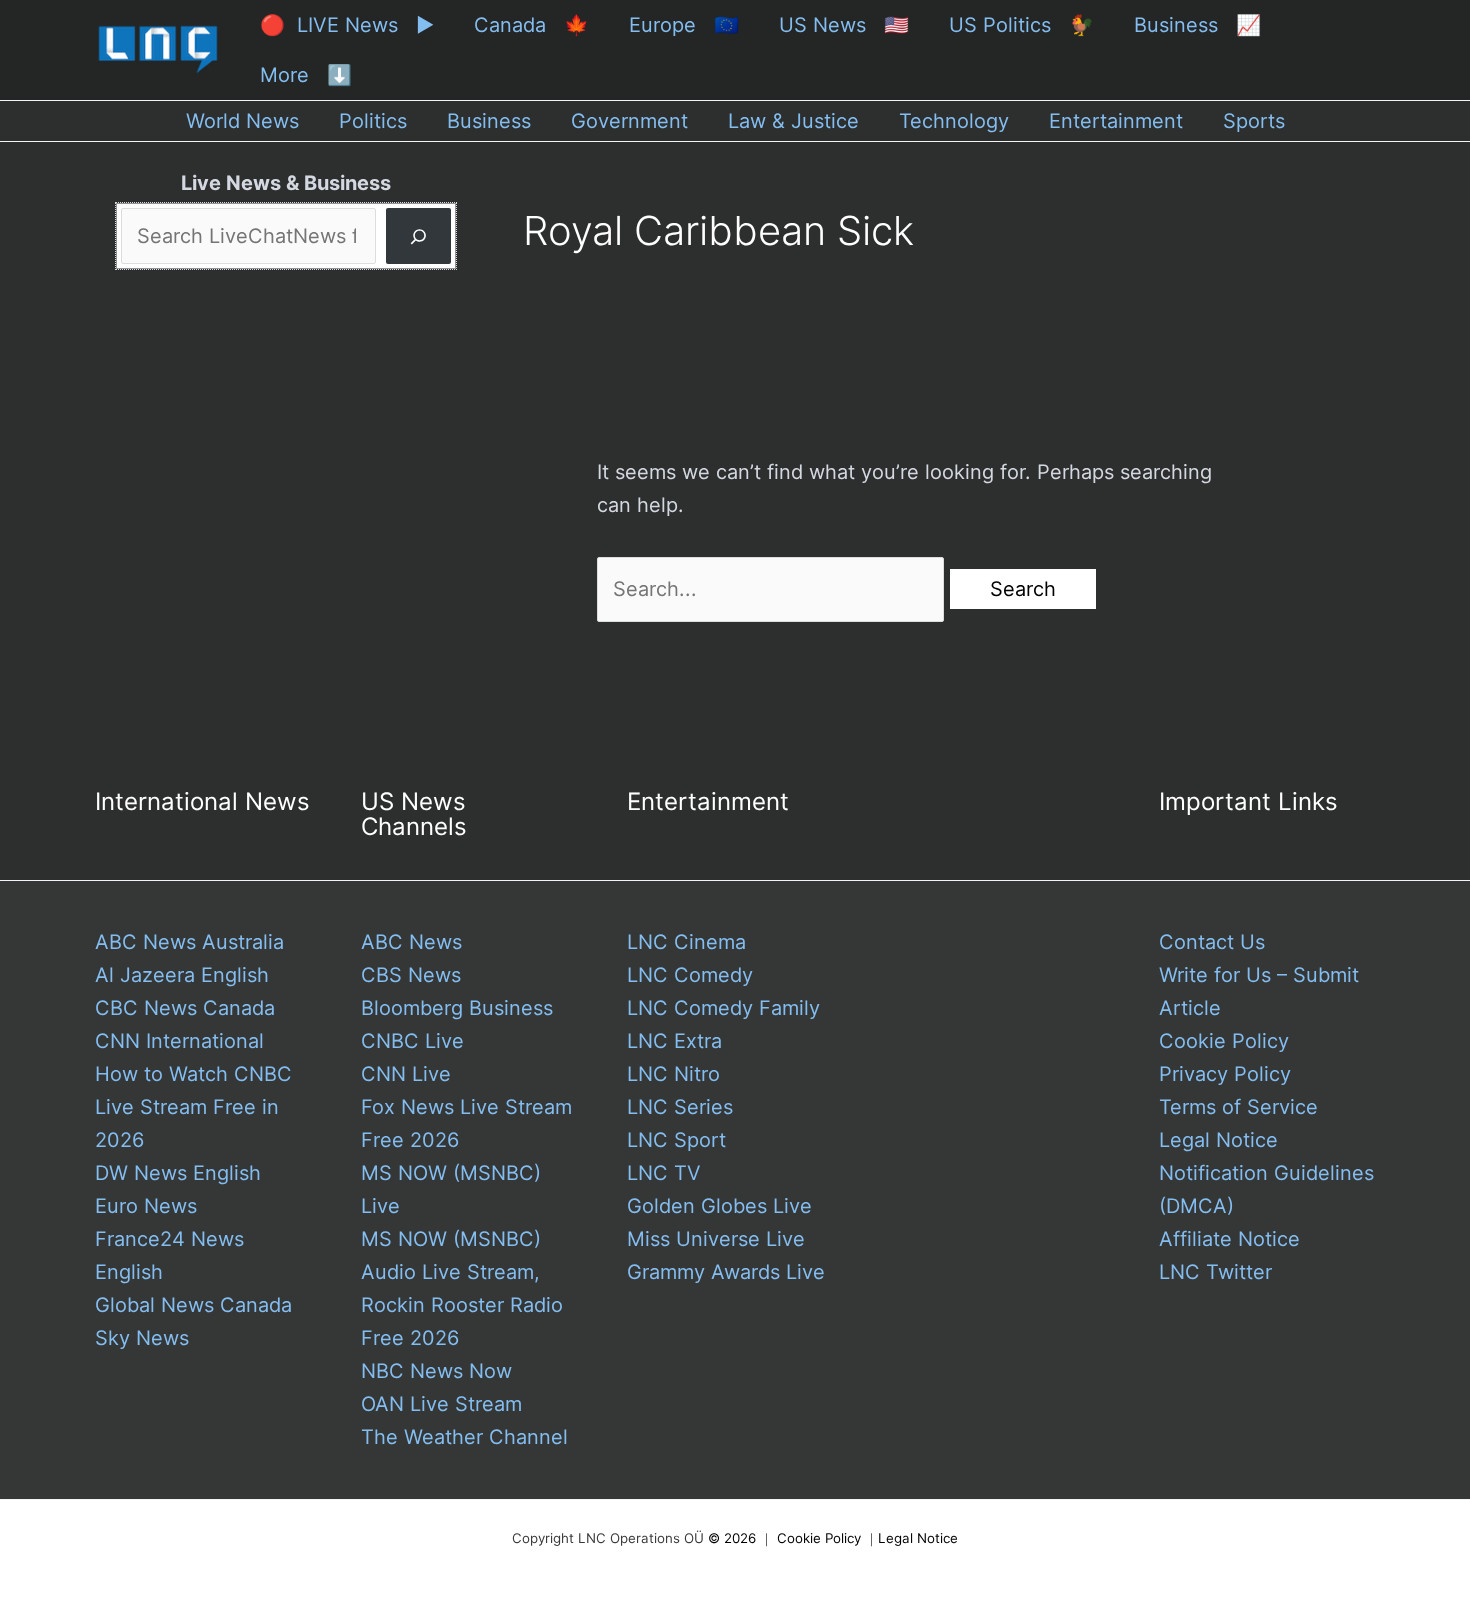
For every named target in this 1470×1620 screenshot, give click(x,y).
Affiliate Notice (1229, 1239)
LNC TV (664, 1173)
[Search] (418, 236)
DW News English (178, 1173)
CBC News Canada (185, 1008)
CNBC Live (412, 1041)
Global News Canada (193, 1305)
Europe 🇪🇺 (684, 25)
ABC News (411, 942)
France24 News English (169, 1255)
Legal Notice (1218, 1140)
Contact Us (1212, 942)
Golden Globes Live (719, 1206)
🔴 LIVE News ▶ (347, 25)
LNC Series (680, 1107)
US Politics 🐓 (1021, 25)
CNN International (179, 1041)
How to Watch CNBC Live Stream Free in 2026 (193, 1107)
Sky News (142, 1338)
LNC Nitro (673, 1074)
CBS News (411, 975)
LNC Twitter (1215, 1272)
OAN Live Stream (441, 1404)
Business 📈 (1197, 25)
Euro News (146, 1206)
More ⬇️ (306, 75)
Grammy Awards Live (726, 1272)
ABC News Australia (189, 942)
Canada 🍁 (531, 25)
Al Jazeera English (182, 975)
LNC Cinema (686, 942)
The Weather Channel (464, 1437)
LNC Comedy (690, 975)
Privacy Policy (1225, 1074)
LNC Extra (674, 1041)
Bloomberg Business (457, 1008)
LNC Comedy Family (723, 1008)
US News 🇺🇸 (844, 25)
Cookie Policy (1224, 1041)
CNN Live (406, 1074)
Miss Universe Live (716, 1239)
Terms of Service (1238, 1107)
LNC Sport (676, 1140)
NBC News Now (436, 1371)
